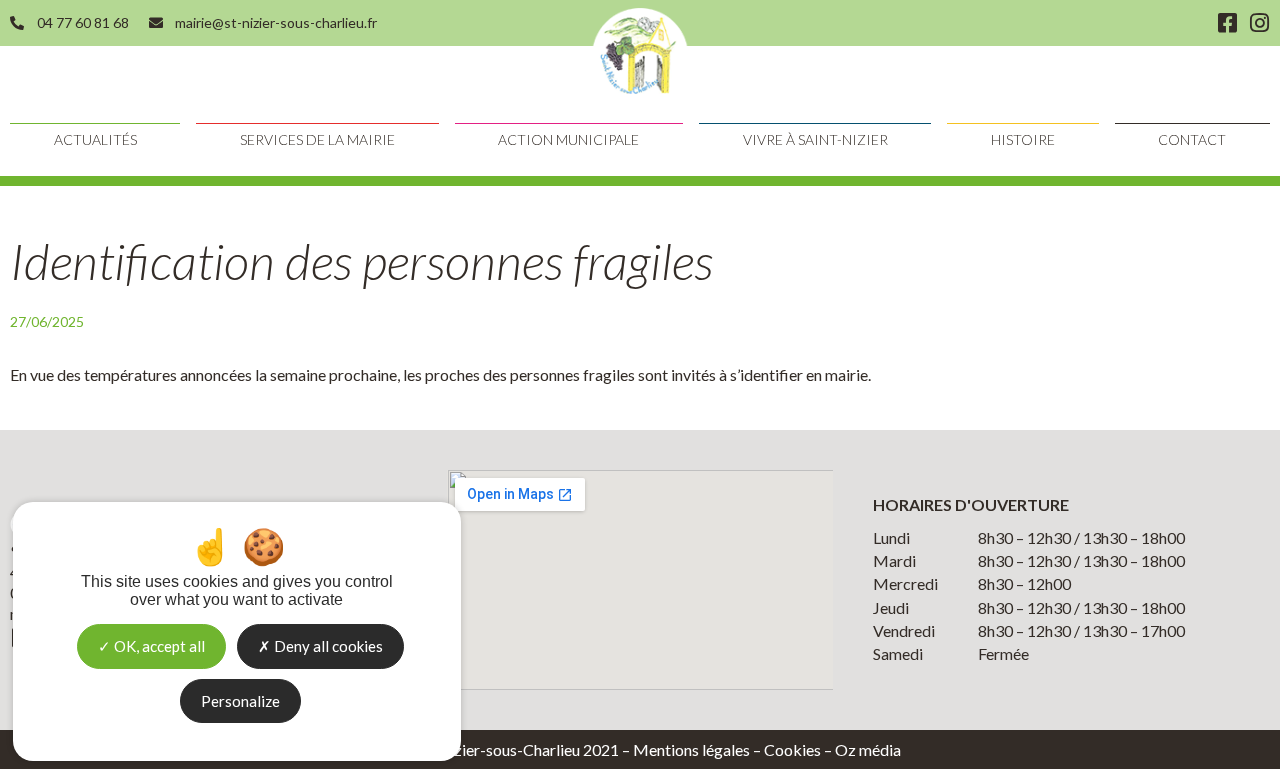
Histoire (1023, 139)
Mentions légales (691, 749)
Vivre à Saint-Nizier (815, 139)
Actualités (95, 139)
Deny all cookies (327, 646)
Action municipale (568, 139)
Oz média (868, 749)
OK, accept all (158, 646)
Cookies (792, 749)
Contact (1192, 139)
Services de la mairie (317, 139)
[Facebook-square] (1227, 23)
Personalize (240, 701)
